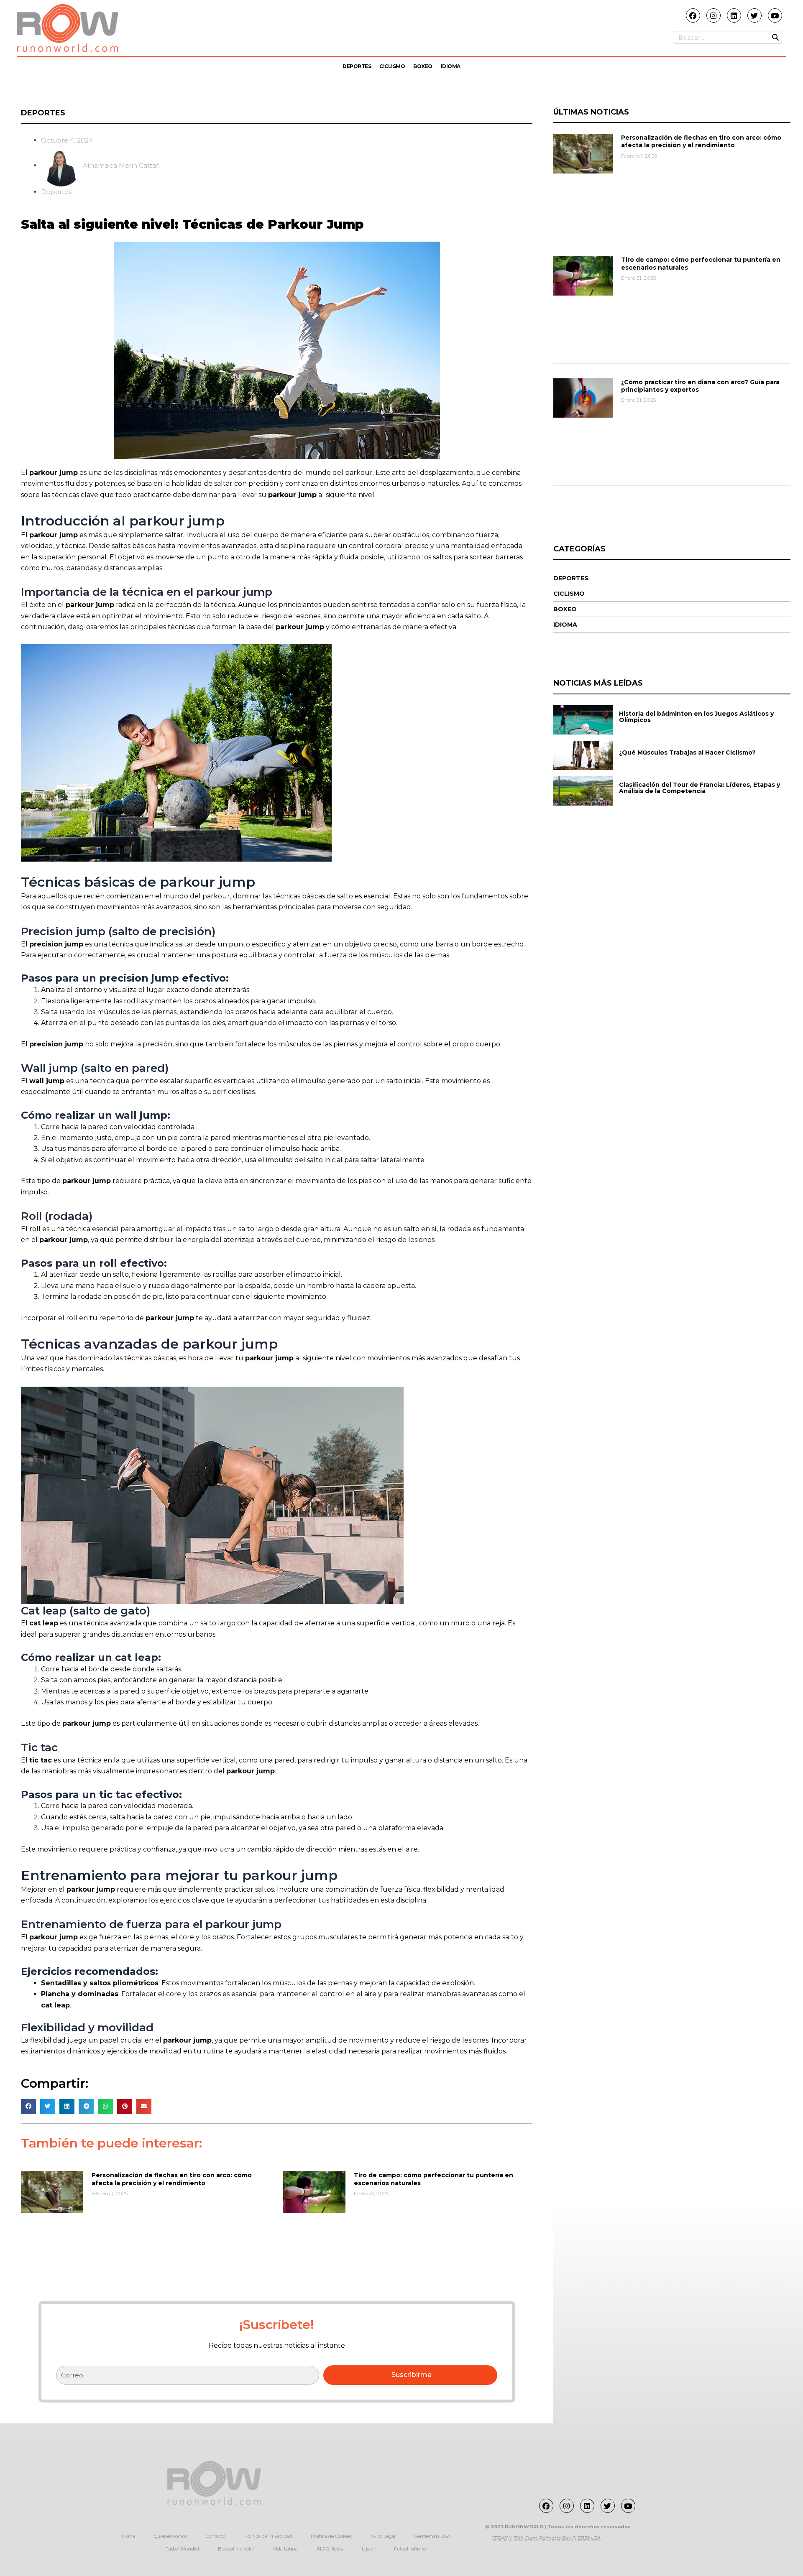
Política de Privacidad (268, 2536)
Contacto (216, 2536)
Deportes (357, 66)
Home (128, 2536)
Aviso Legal (383, 2536)
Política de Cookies (331, 2536)
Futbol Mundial (182, 2549)
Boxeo (423, 66)
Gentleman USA (432, 2536)
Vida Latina (285, 2549)
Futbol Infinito (410, 2549)
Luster (368, 2549)
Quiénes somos (170, 2536)
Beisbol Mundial (236, 2549)
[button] (28, 2107)
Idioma (451, 66)
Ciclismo (392, 66)
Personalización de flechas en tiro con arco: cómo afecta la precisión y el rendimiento (172, 2179)
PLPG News (330, 2549)
